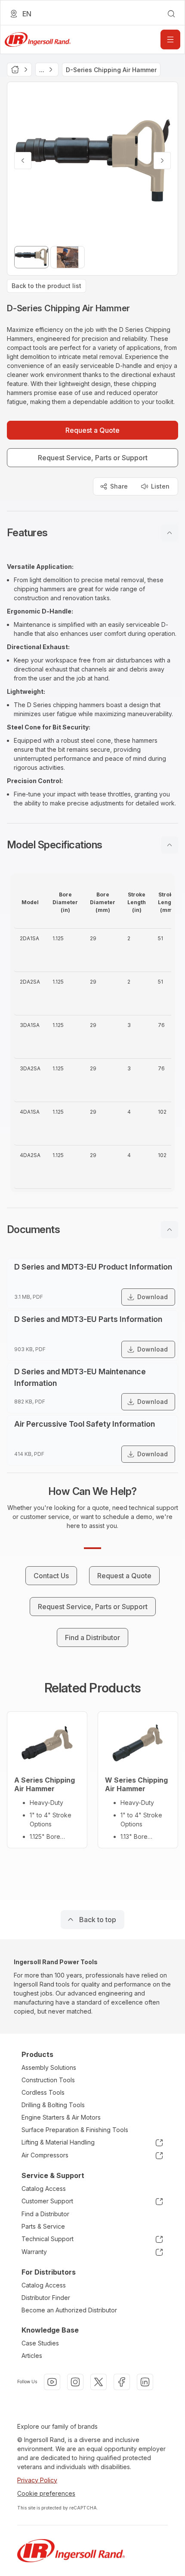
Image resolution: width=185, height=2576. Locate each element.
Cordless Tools (43, 2092)
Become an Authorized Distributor (69, 2310)
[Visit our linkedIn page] (145, 2382)
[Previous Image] (23, 161)
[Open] (170, 39)
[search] (171, 14)
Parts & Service (43, 2226)
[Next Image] (162, 161)
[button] (92, 533)
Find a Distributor (45, 2214)
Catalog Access (44, 2189)
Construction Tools (48, 2080)
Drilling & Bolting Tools (53, 2105)
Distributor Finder (46, 2298)
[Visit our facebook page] (122, 2382)
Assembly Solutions (49, 2067)
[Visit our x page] (99, 2382)
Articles (32, 2356)
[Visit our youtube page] (52, 2382)
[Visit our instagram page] (75, 2382)
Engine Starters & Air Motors (61, 2117)
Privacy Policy (37, 2480)
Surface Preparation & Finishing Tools (75, 2130)
